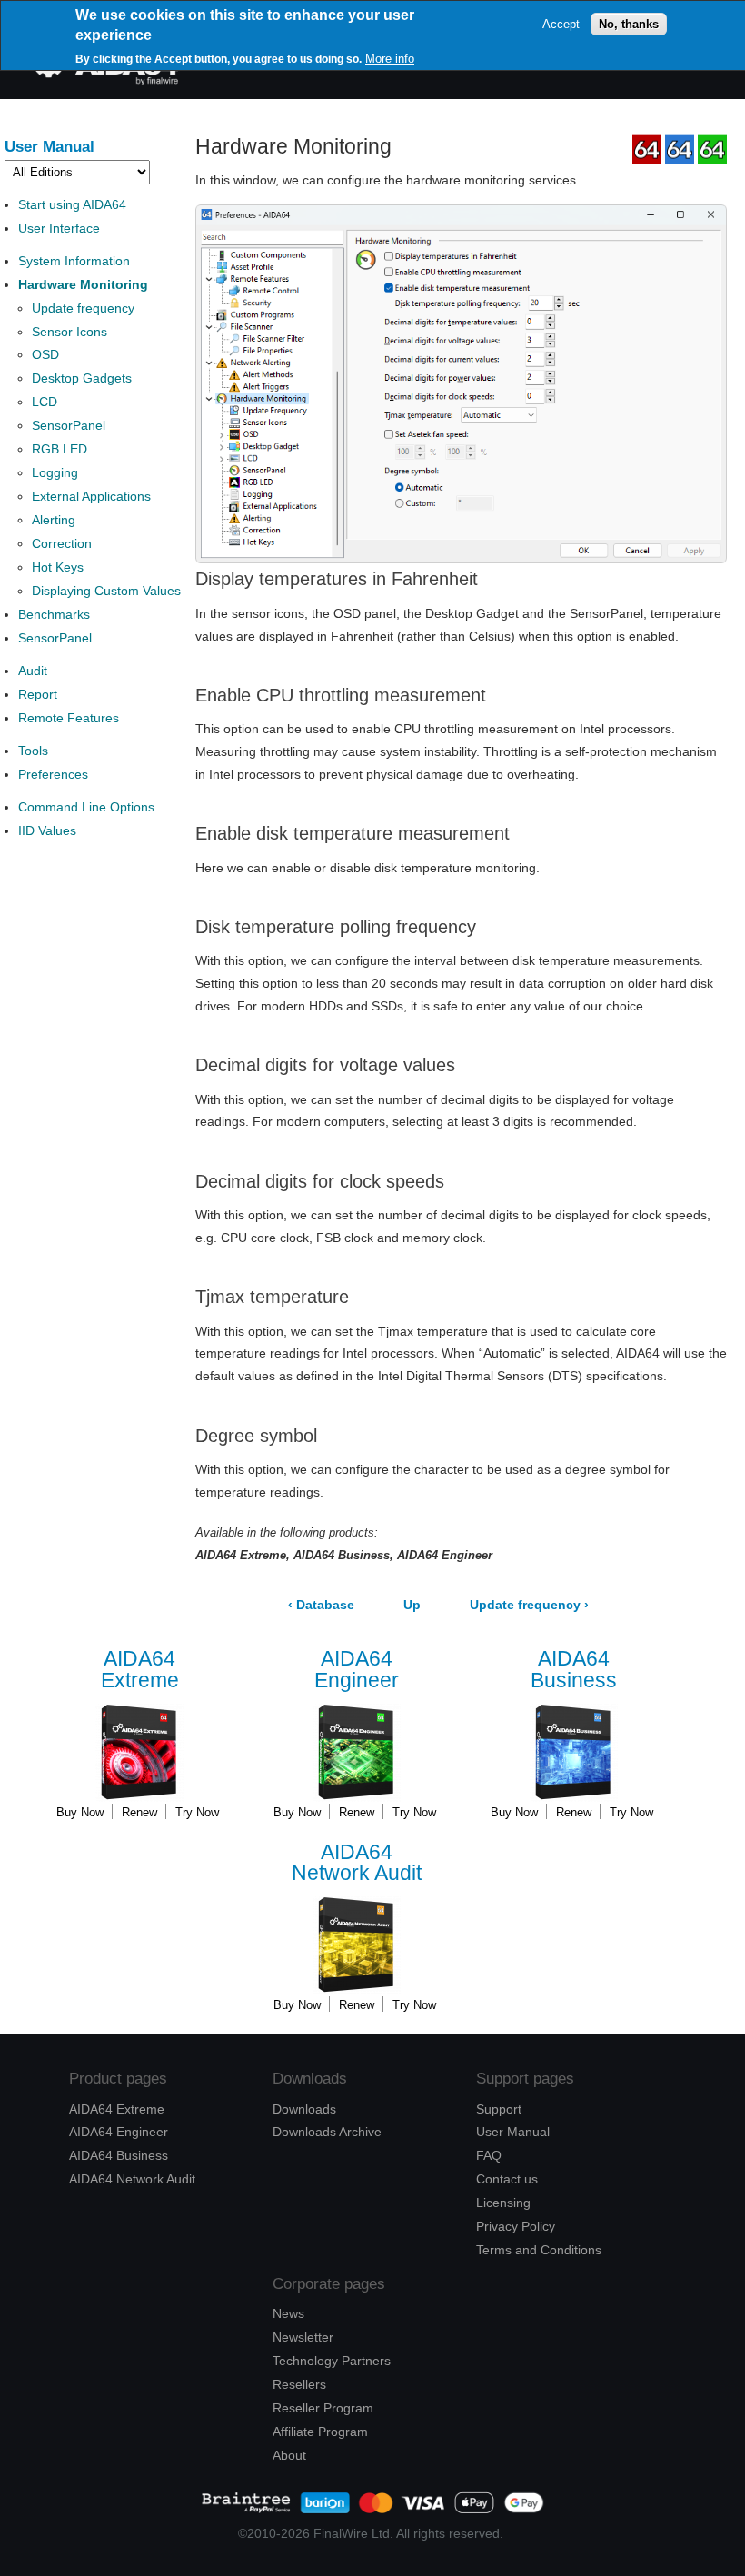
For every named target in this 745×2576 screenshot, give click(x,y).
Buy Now (80, 1812)
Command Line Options (86, 807)
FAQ (489, 2155)
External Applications (91, 496)
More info (390, 59)
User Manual (50, 146)
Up (412, 1605)
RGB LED (60, 449)
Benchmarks (54, 614)
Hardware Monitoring (83, 284)
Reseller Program (323, 2408)
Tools (33, 751)
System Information (74, 261)
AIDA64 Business (119, 2155)
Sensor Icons (70, 332)
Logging (55, 472)
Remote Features (69, 718)
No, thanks (629, 24)
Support (499, 2109)
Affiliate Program (320, 2432)
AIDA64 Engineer (119, 2132)
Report (38, 694)
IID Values (47, 830)
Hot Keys (58, 567)
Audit (33, 671)
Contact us (507, 2179)
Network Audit (357, 1863)
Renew (139, 1812)
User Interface (59, 228)
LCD (45, 402)
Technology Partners (332, 2361)
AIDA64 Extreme (117, 2109)
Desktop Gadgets (82, 378)
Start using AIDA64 (72, 204)
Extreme (140, 1670)
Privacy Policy (516, 2226)
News (288, 2313)
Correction (62, 543)
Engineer (357, 1670)
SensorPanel (69, 425)
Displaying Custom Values (106, 591)
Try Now (197, 1812)
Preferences (53, 774)
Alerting (54, 520)
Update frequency (83, 308)
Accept (561, 24)
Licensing (503, 2203)
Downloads (304, 2109)
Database (321, 1605)
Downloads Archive (327, 2132)
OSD (45, 354)
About (289, 2455)
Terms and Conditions (539, 2250)
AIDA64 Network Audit (132, 2179)
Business (574, 1670)
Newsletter (303, 2337)
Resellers (299, 2384)
